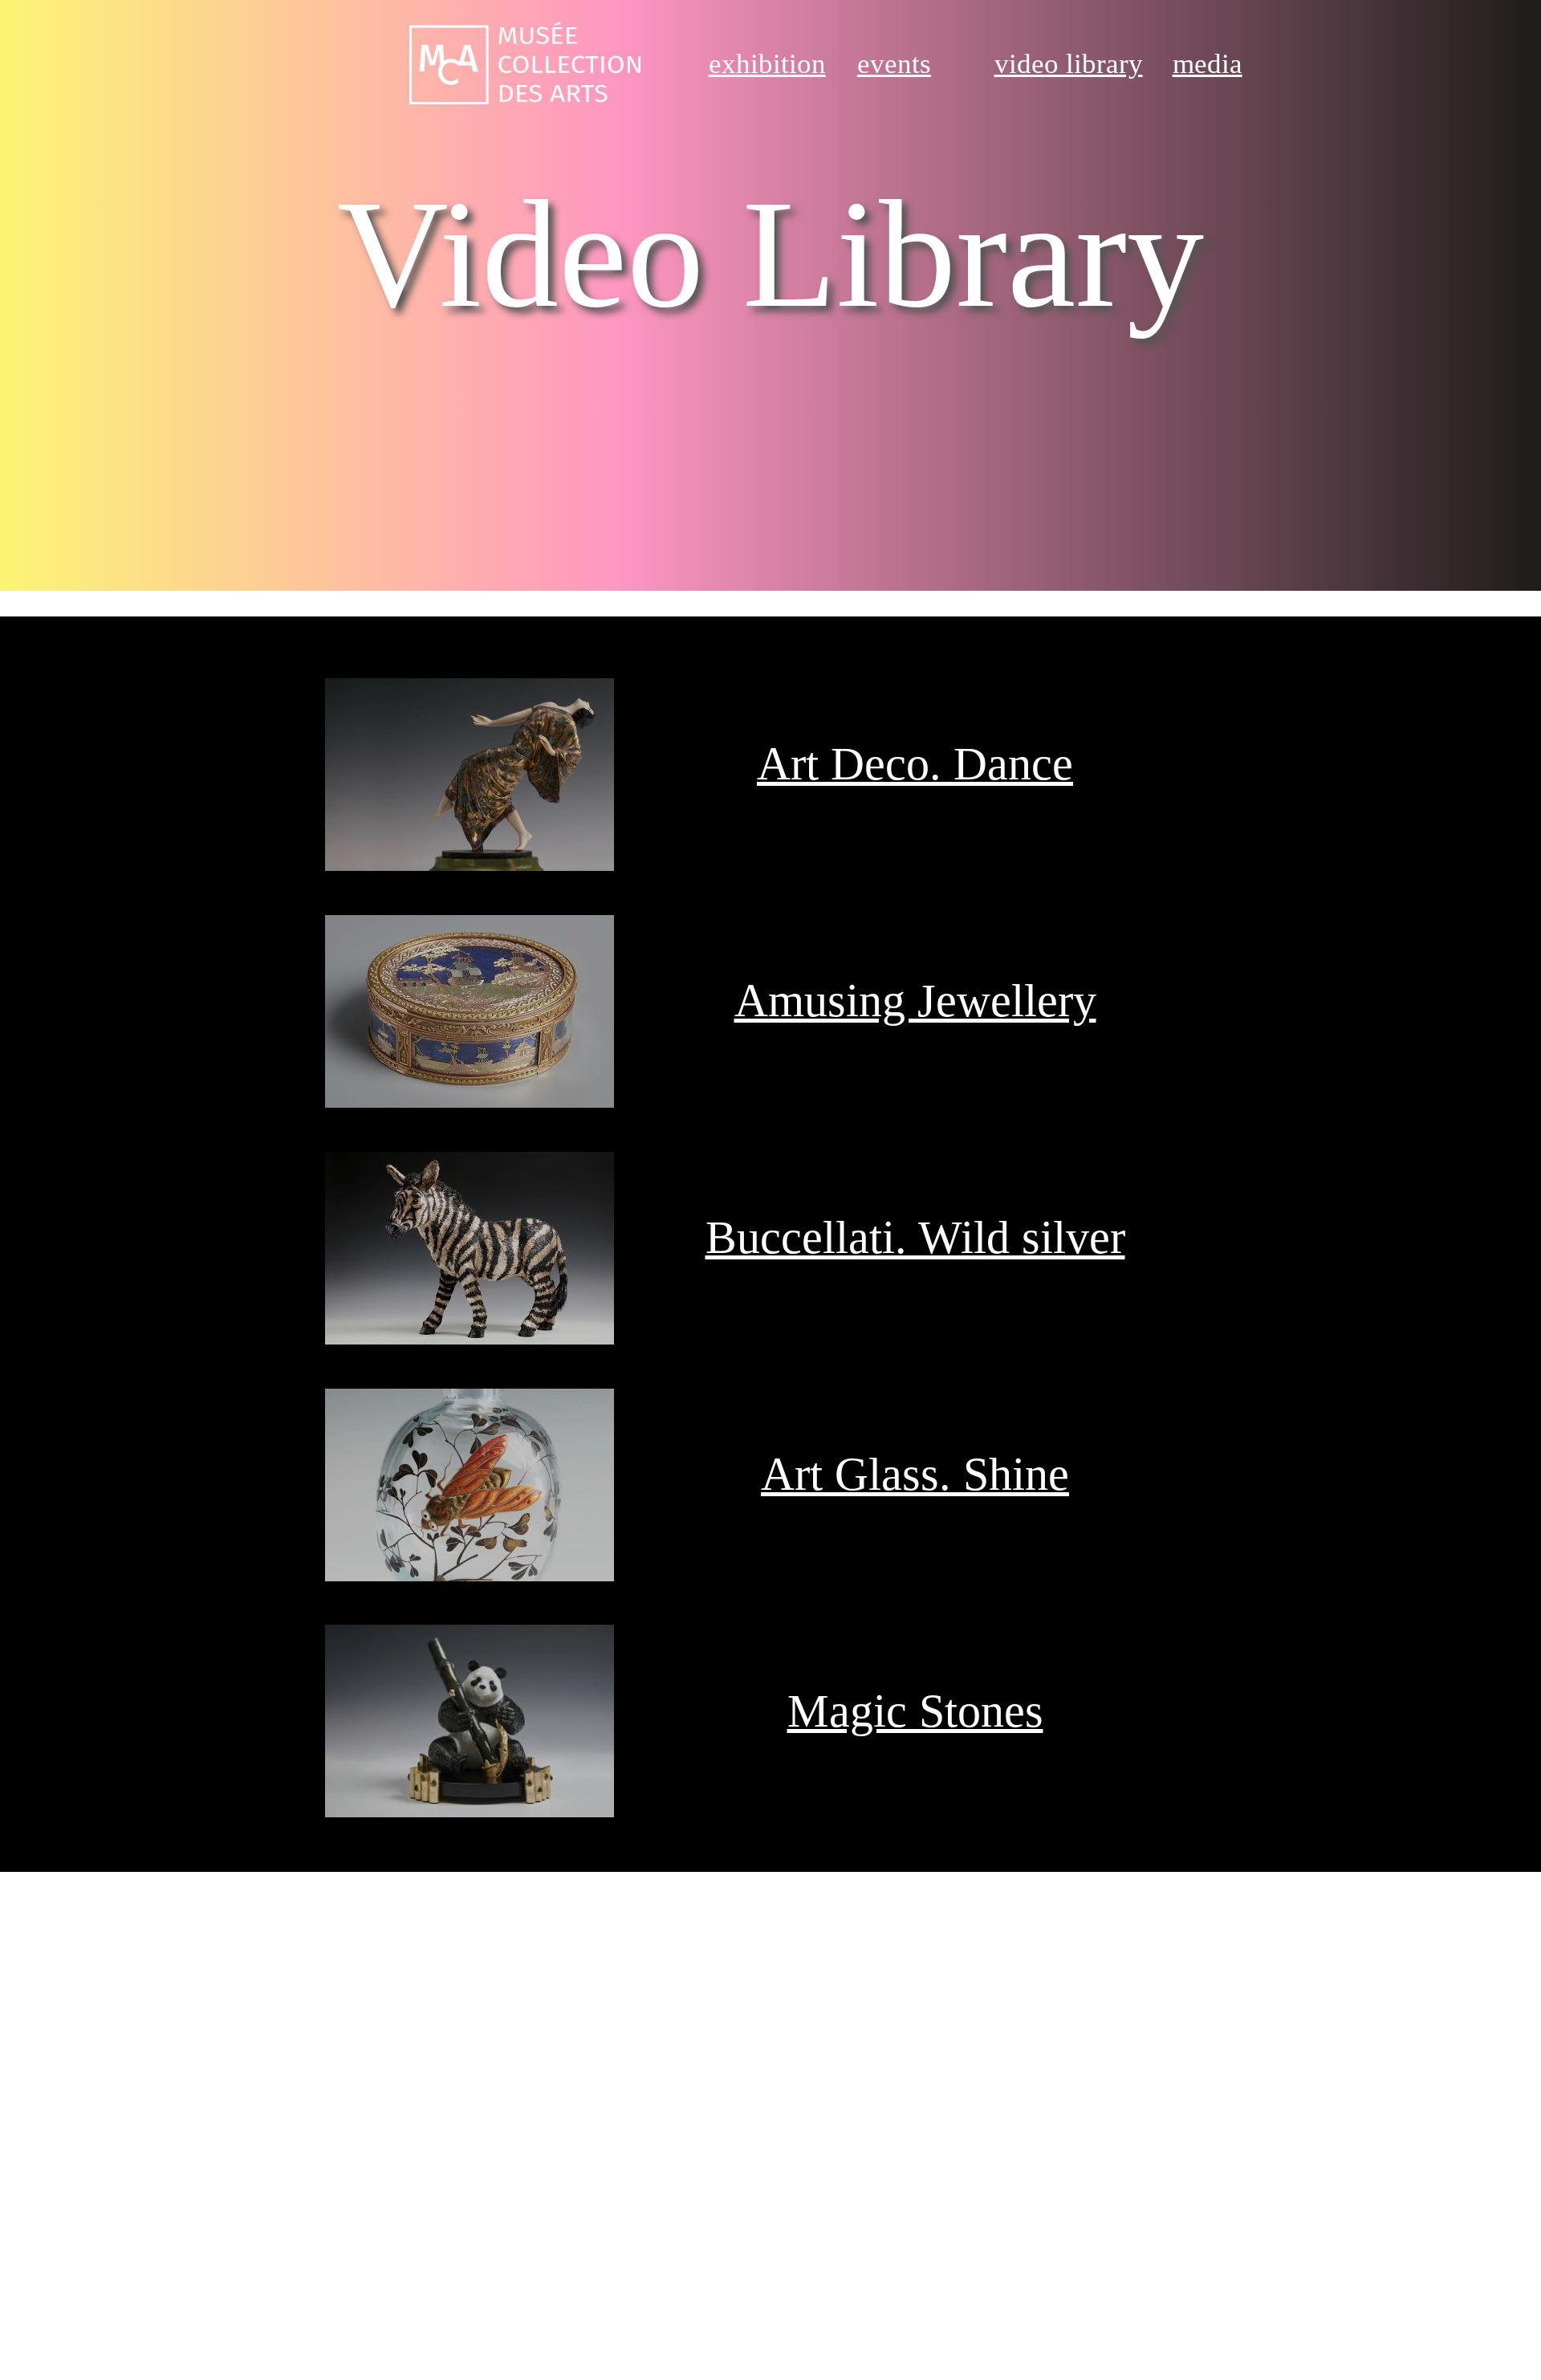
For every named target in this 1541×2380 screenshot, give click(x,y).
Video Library (1069, 64)
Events (894, 64)
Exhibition (767, 64)
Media (1208, 64)
